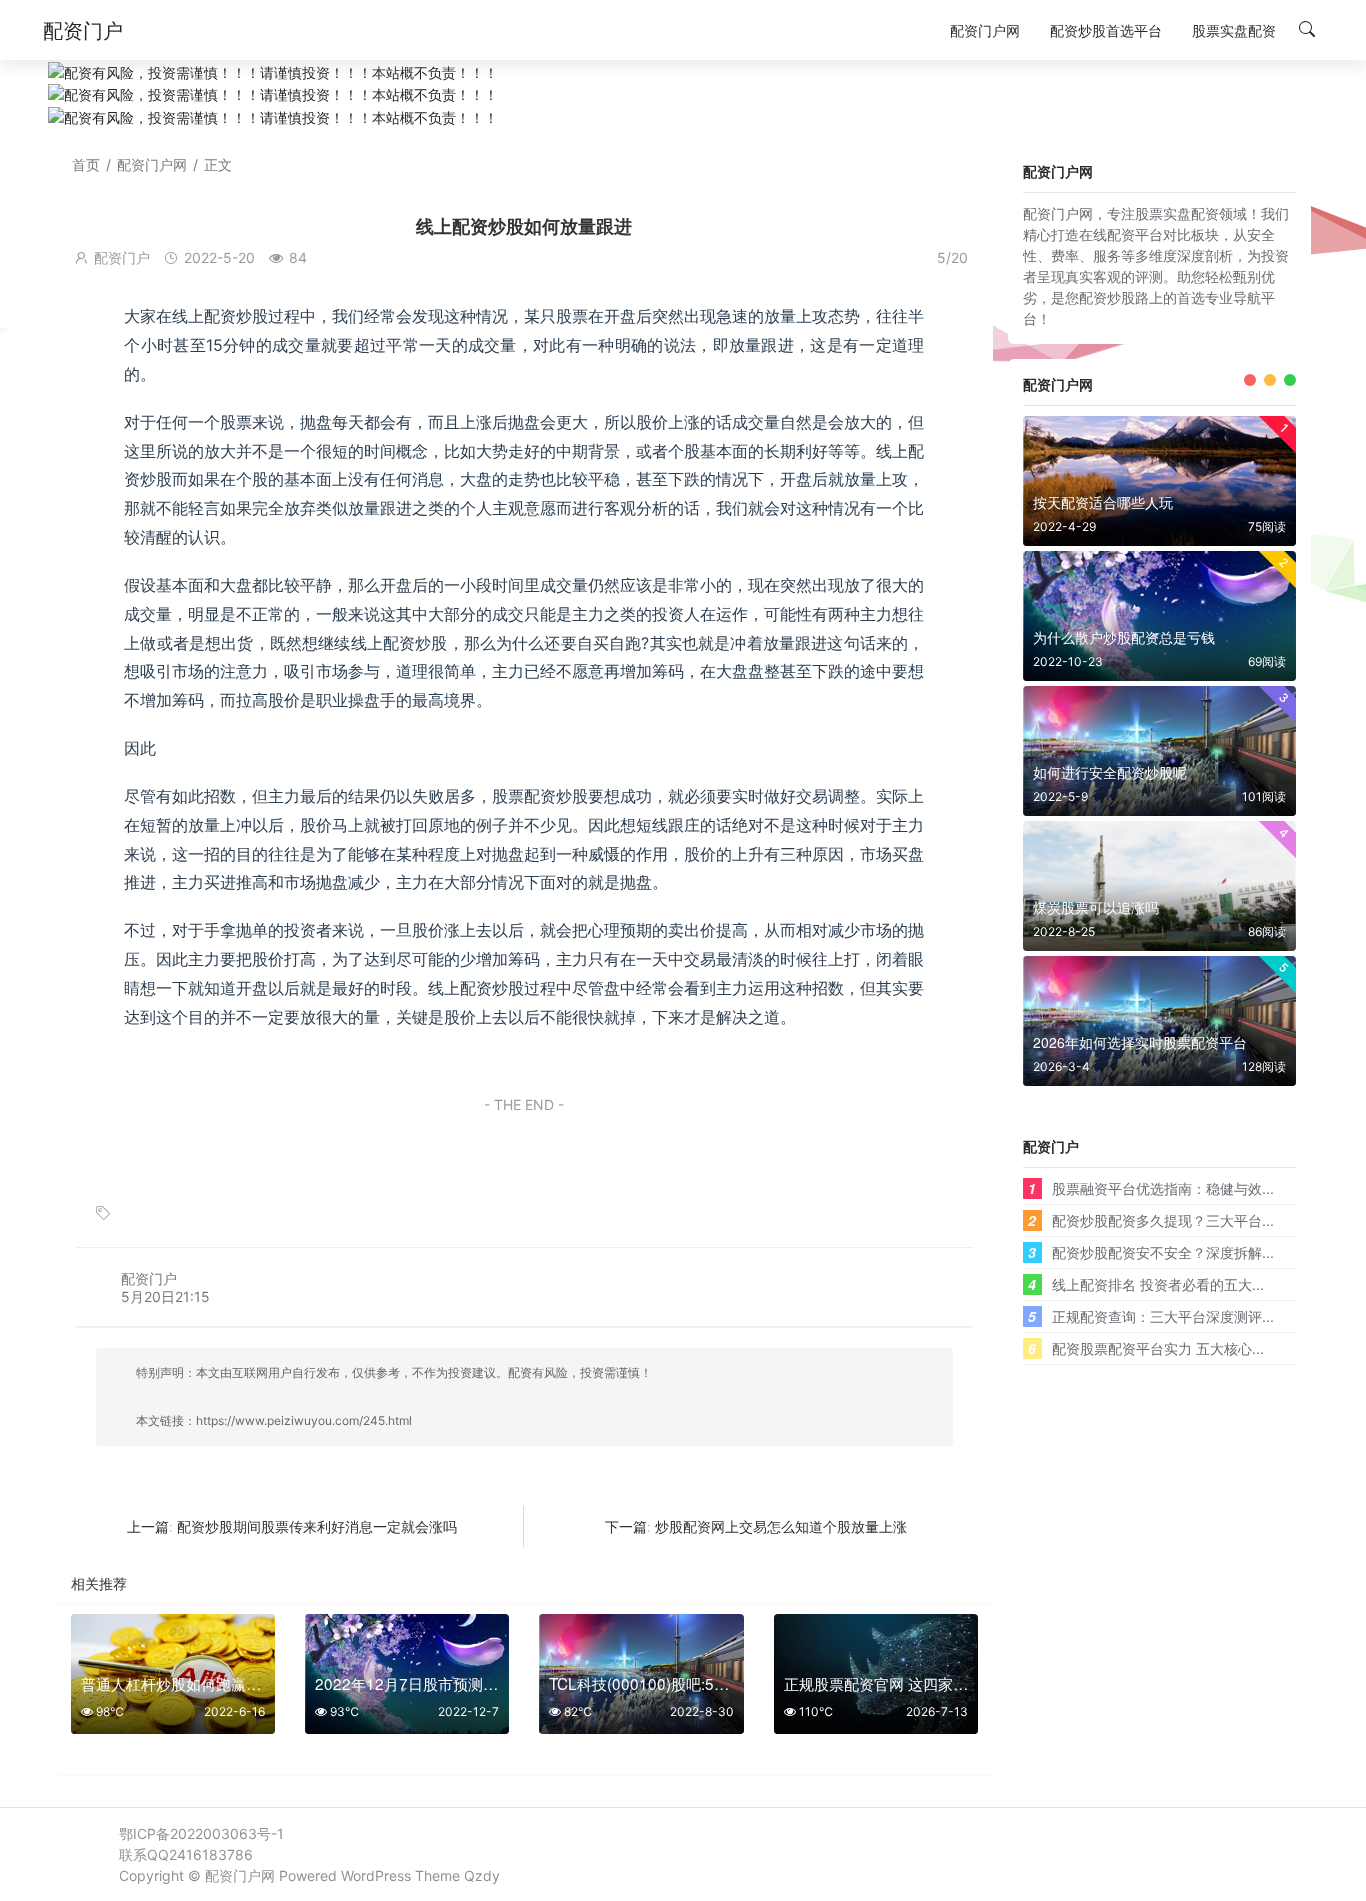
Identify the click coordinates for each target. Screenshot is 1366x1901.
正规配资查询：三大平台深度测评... (1163, 1316)
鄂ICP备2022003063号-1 (201, 1833)
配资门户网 (152, 164)
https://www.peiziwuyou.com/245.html (304, 1420)
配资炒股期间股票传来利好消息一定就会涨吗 (317, 1526)
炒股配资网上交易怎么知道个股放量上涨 (781, 1526)
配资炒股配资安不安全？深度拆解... (1163, 1252)
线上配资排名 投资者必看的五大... (1158, 1284)
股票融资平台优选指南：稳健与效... (1163, 1188)
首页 (86, 164)
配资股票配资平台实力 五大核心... (1158, 1348)
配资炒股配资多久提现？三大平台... (1163, 1220)
